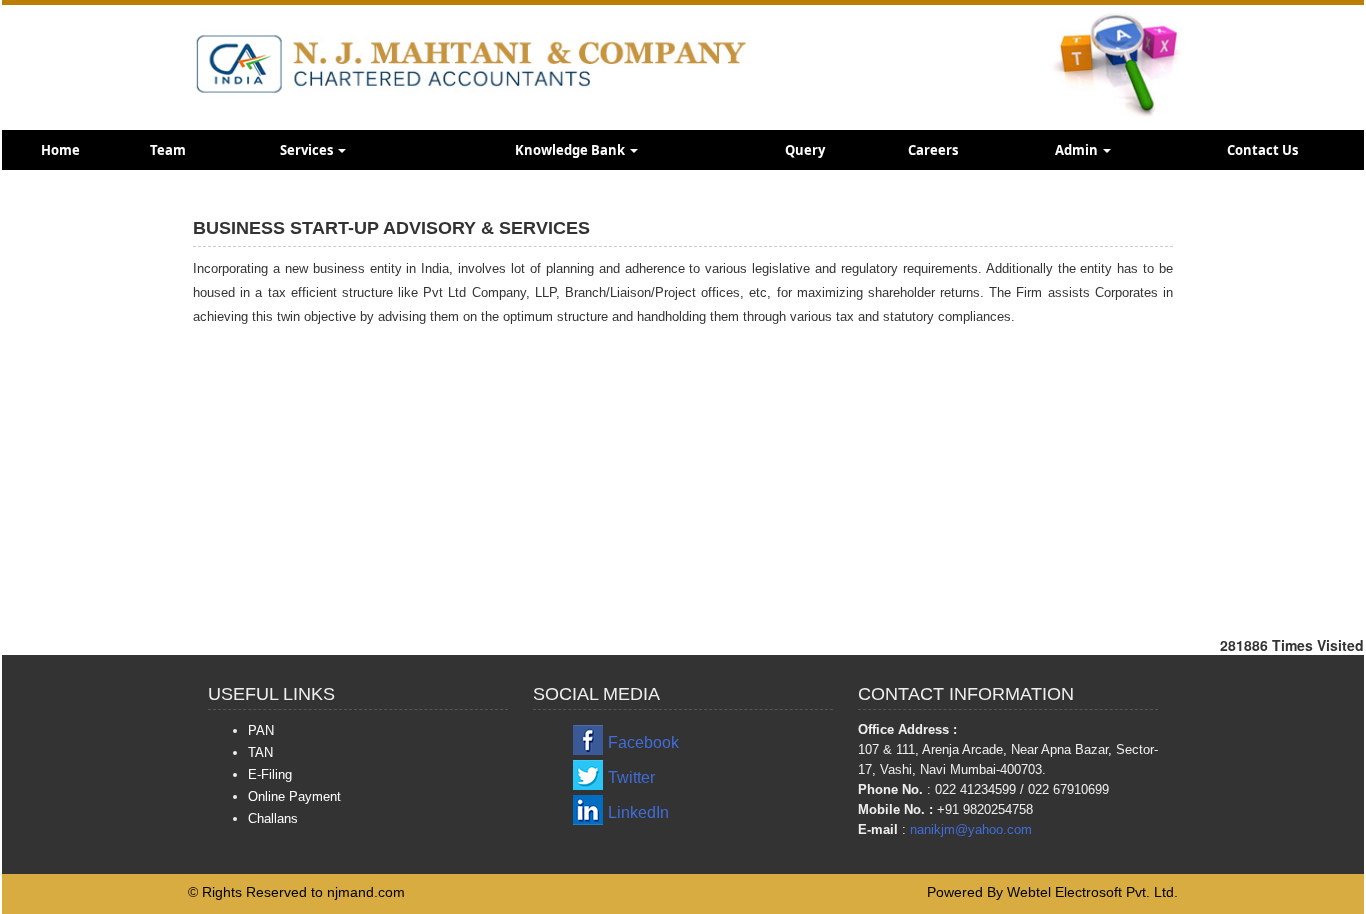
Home (60, 150)
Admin (1078, 150)
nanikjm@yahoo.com (971, 829)
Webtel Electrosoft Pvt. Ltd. (1092, 892)
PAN (261, 730)
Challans (273, 818)
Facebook (643, 742)
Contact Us (1262, 150)
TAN (260, 752)
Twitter (631, 777)
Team (168, 150)
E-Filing (270, 774)
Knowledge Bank (571, 150)
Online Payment (294, 796)
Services (308, 150)
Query (805, 150)
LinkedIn (638, 812)
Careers (933, 150)
